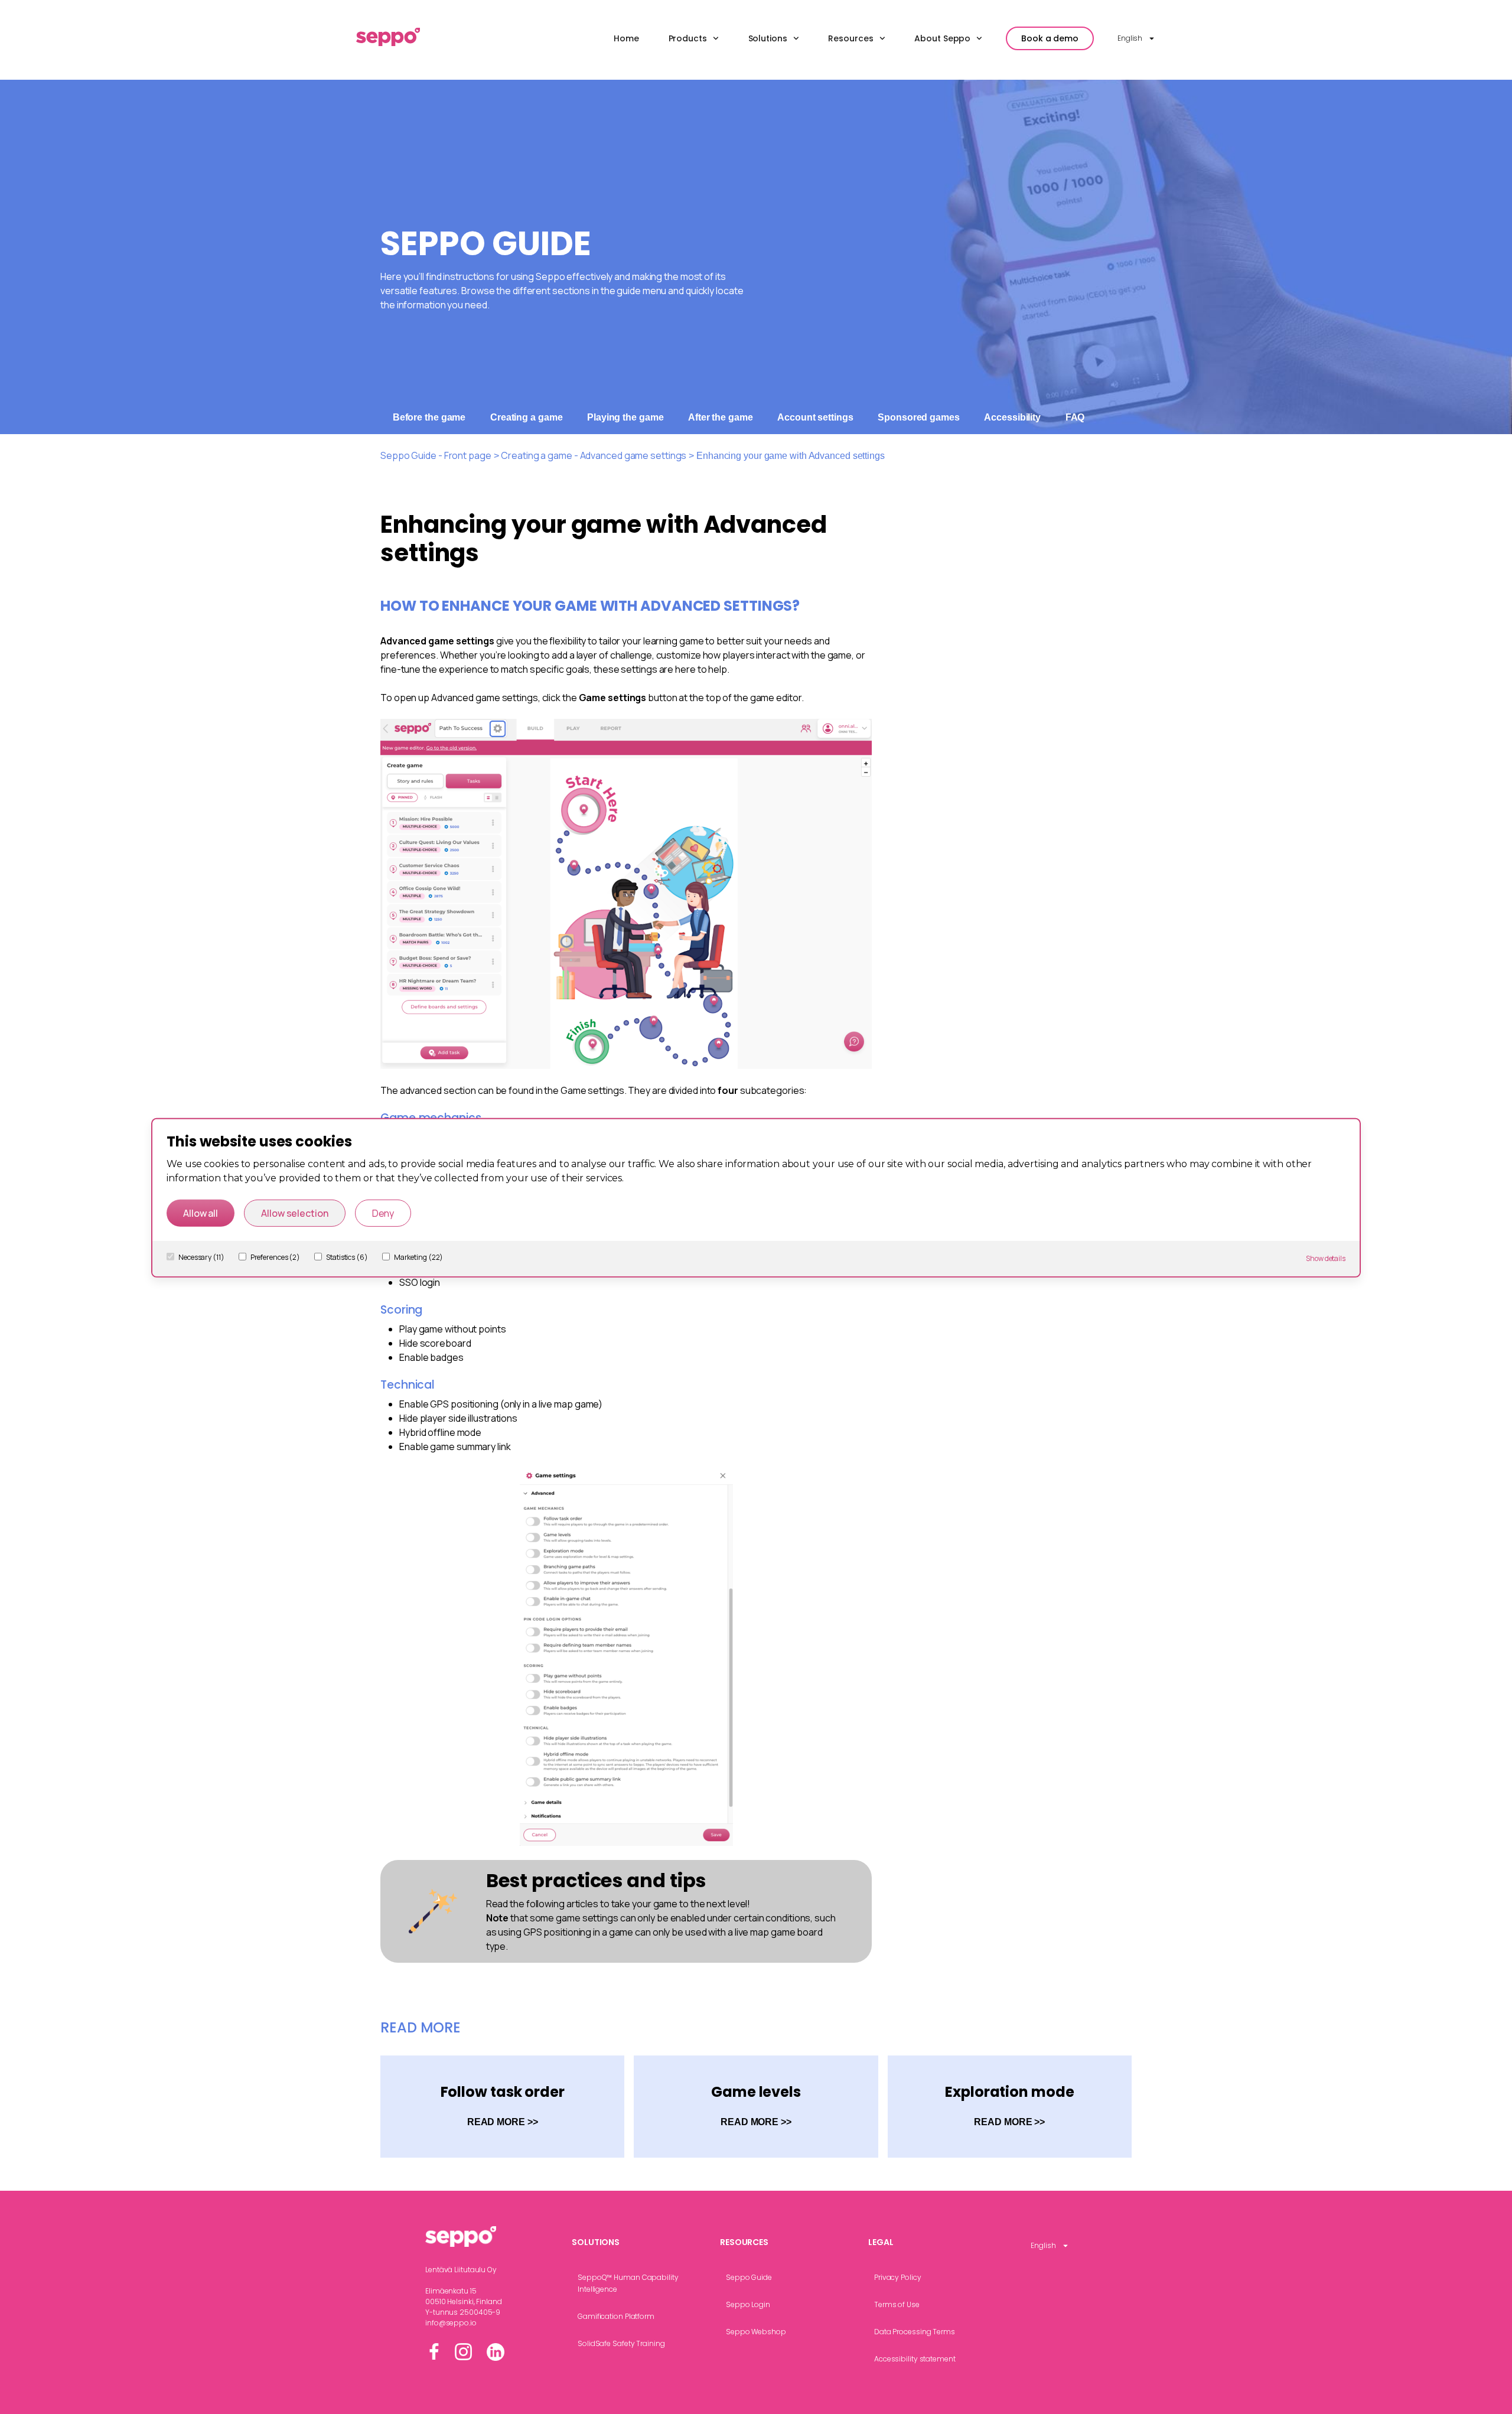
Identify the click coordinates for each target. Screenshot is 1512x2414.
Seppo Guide (749, 2277)
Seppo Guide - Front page (436, 455)
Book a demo (1050, 38)
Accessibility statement (915, 2359)
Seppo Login (748, 2304)
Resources (850, 38)
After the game (721, 417)
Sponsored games (919, 417)
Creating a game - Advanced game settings (594, 455)
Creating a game (527, 417)
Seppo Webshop (756, 2332)
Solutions (768, 38)
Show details (1326, 1258)
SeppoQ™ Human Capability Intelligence (628, 2283)
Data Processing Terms (915, 2332)
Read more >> (503, 2122)
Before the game (429, 417)
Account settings (815, 417)
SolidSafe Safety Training (621, 2343)
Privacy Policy (898, 2277)
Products (688, 38)
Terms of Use (897, 2304)
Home (626, 38)
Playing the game (625, 417)
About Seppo (942, 38)
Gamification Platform (616, 2316)
